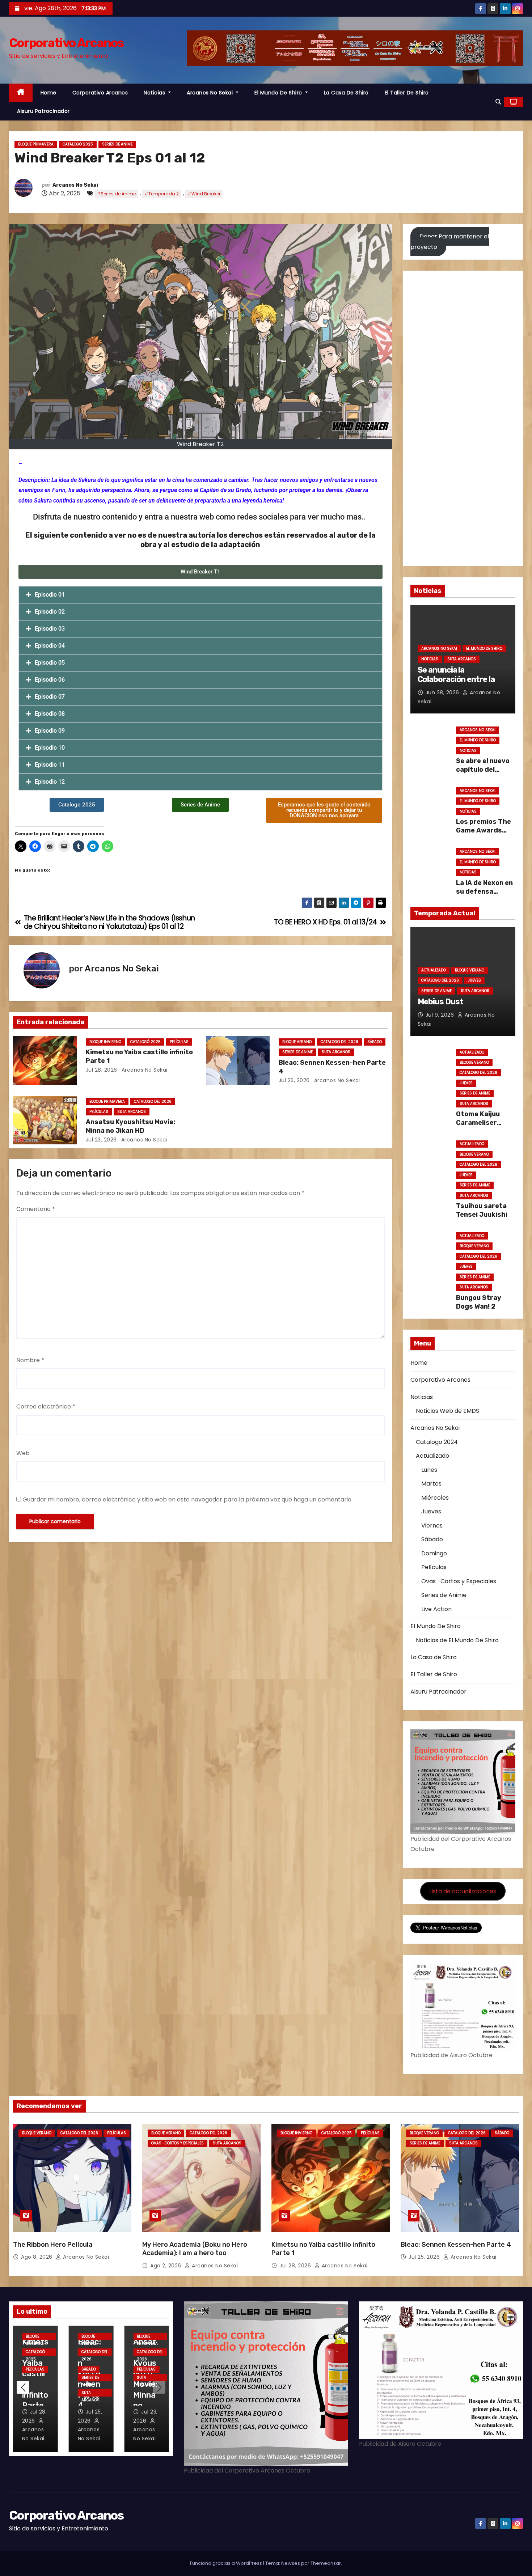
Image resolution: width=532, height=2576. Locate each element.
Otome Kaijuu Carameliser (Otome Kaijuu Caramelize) (479, 1127)
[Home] (21, 93)
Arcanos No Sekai (211, 93)
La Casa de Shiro (346, 93)
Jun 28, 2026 (443, 692)
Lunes (429, 1470)
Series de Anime (117, 144)
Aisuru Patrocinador (43, 111)
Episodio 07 (50, 697)
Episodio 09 (50, 731)
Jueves (474, 980)
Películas (179, 1042)
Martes (431, 1484)
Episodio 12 (50, 782)
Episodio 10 (50, 748)
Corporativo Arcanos (66, 43)
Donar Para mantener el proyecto (450, 241)
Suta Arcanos (336, 1052)
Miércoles (435, 1498)
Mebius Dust (440, 1002)
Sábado (375, 1042)
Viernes (432, 1526)
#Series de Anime (116, 194)
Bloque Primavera (36, 144)
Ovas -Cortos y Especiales (459, 1581)
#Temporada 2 (162, 194)
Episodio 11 (50, 765)
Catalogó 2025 (78, 144)
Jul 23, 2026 (101, 1140)
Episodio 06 (50, 680)
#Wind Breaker (204, 194)
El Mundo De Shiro (279, 93)
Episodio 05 (50, 663)
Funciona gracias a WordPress (227, 2563)
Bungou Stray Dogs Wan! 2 (479, 1302)
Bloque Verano (297, 1042)
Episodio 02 (50, 612)
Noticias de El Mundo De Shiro (457, 1640)
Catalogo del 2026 (339, 1042)
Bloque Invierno (105, 1042)
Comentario (36, 1209)
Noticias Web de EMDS (447, 1411)
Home (48, 93)
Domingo (434, 1553)
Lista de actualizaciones (463, 1891)
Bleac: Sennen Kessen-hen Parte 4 (456, 2245)
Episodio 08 (50, 714)
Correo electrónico (46, 1406)
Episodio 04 (50, 646)
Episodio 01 (50, 595)
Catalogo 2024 (437, 1442)
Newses (291, 2563)
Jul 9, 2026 (441, 1015)
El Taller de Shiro (407, 93)
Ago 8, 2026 (37, 2257)
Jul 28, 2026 (102, 1070)
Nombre (30, 1360)
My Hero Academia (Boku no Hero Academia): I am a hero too (195, 2249)
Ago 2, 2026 (166, 2266)
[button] (498, 102)
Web (23, 1453)
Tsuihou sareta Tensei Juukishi (482, 1210)
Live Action (436, 1609)
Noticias (155, 93)
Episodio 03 (50, 629)
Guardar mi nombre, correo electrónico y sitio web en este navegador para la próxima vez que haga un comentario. (187, 1499)
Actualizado (434, 970)
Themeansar (326, 2563)
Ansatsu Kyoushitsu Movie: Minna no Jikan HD (130, 1126)
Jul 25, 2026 (294, 1080)
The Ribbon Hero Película (53, 2245)
